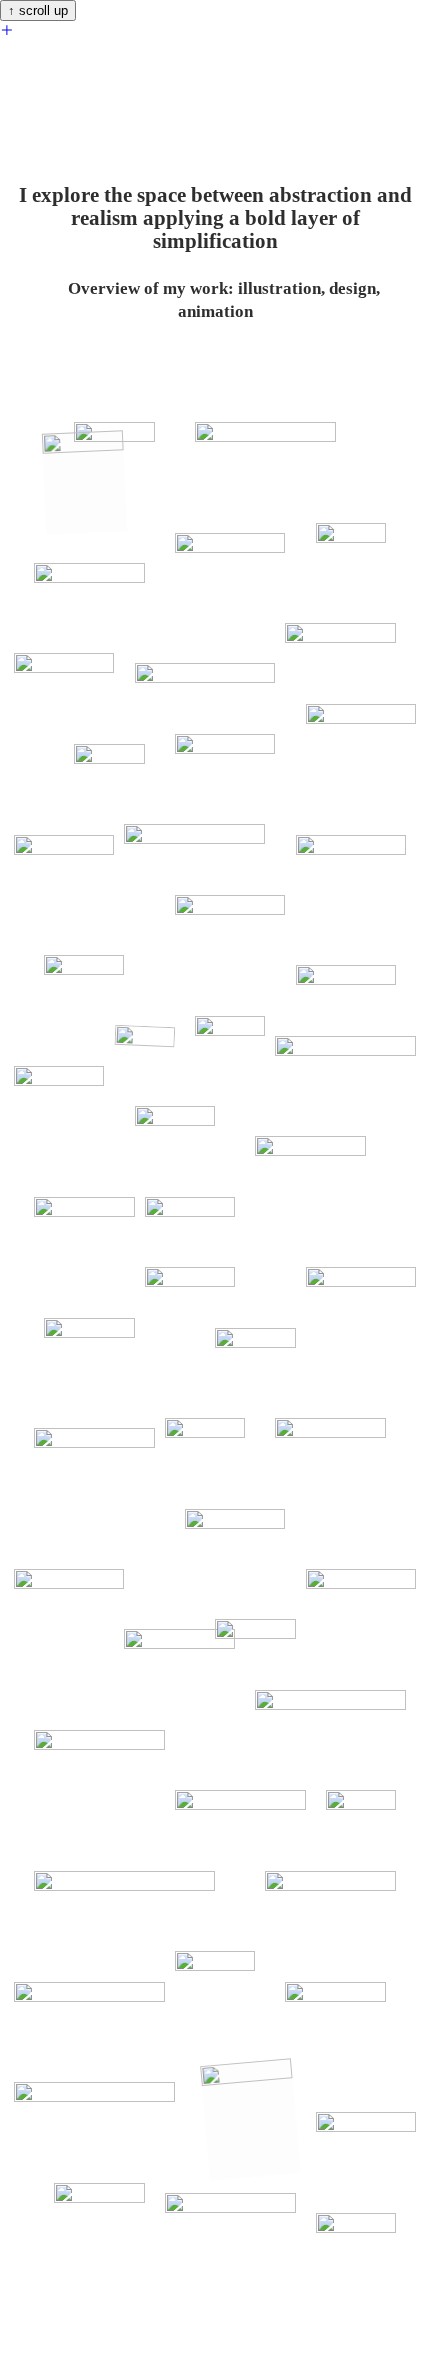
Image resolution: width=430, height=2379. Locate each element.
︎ (7, 30)
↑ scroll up (38, 10)
